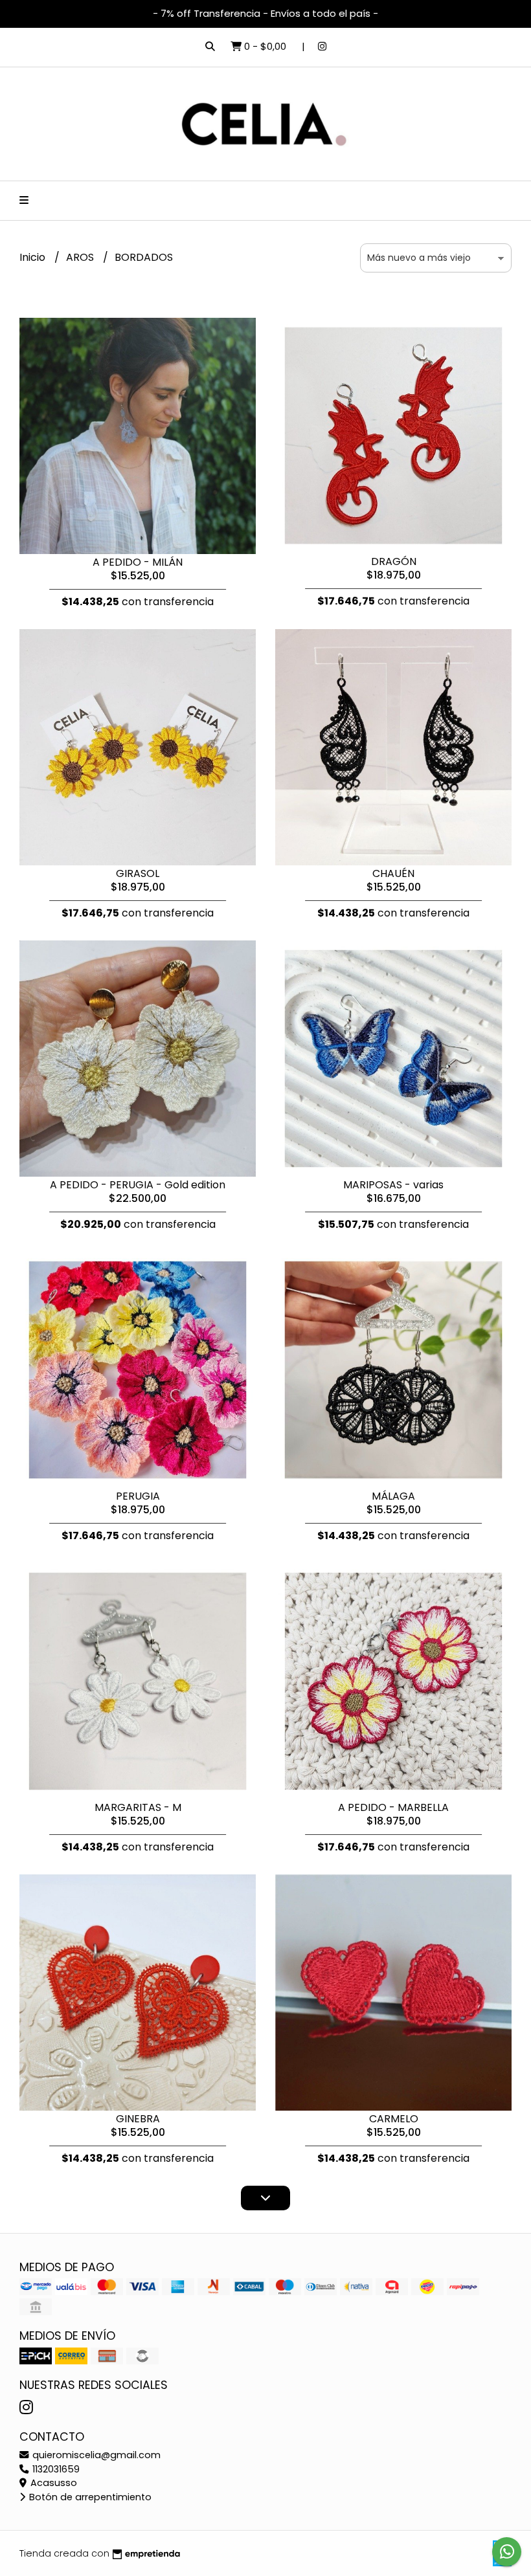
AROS (81, 257)
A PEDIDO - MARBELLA (393, 1807)
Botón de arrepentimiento (89, 2497)
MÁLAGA (393, 1496)
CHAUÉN (393, 873)
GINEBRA (138, 2119)
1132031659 (55, 2469)
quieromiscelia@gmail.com (95, 2455)
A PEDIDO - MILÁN (138, 562)
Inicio (34, 257)
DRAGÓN (394, 561)
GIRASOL (138, 873)
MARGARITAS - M (138, 1807)
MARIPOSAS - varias (393, 1185)
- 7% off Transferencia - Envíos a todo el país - (265, 13)
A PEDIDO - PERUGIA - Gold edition (138, 1185)
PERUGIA (138, 1496)
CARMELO (394, 2119)
